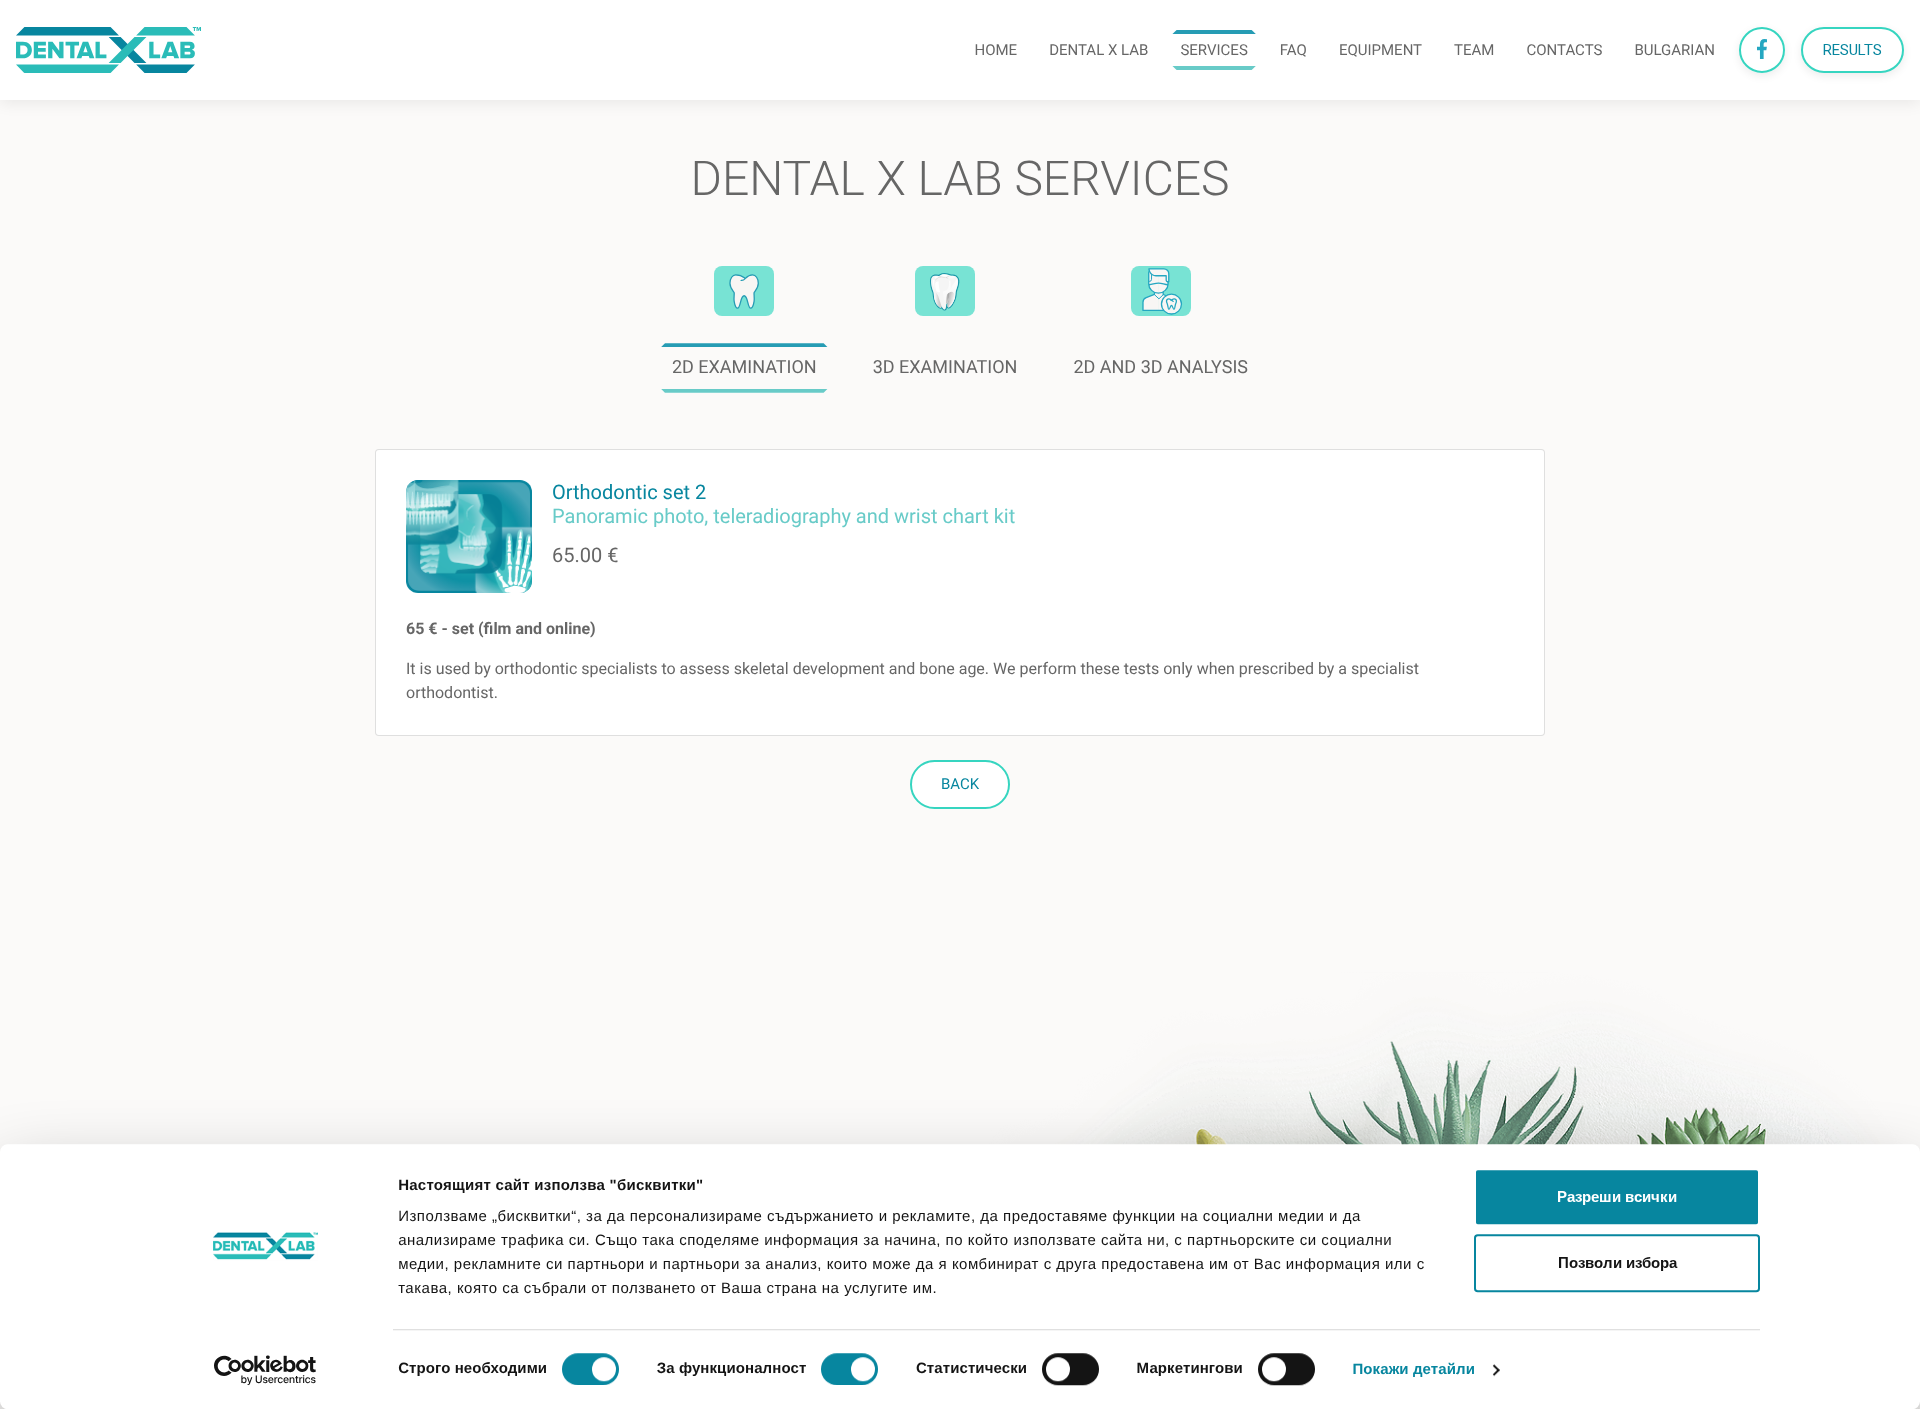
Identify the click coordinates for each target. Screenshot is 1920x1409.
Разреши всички (1617, 1196)
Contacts (1564, 50)
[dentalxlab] (108, 50)
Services (1213, 50)
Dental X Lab (1098, 50)
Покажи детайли (1413, 1369)
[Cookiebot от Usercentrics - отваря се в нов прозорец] (265, 1370)
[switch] (849, 1369)
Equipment (1380, 50)
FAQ (1293, 50)
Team (1474, 50)
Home (995, 50)
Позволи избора (1617, 1262)
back (960, 784)
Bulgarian (1674, 50)
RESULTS (1852, 50)
